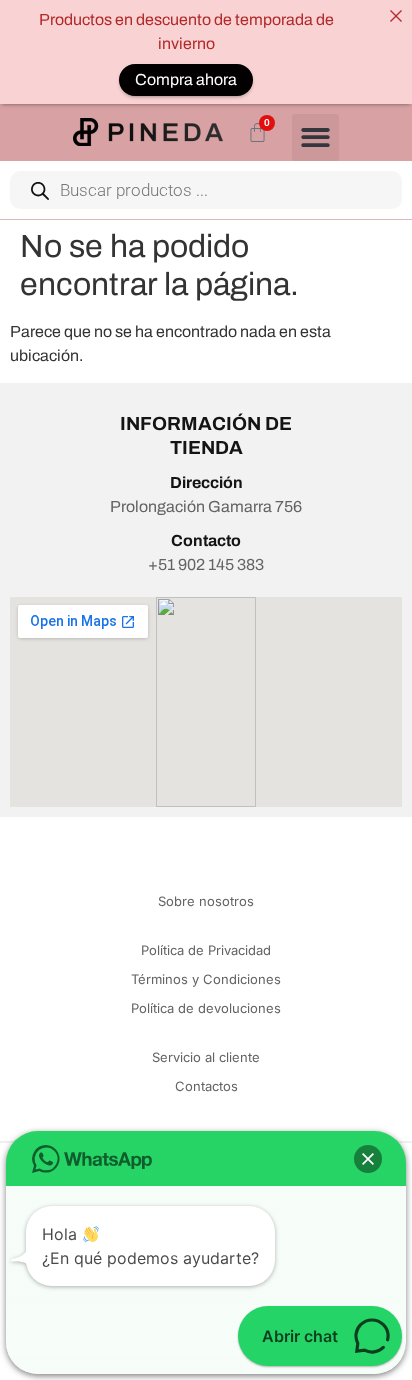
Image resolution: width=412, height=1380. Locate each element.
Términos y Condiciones (206, 979)
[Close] (396, 16)
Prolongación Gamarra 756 (206, 506)
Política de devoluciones (206, 1008)
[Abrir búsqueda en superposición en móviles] (206, 190)
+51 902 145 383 (206, 564)
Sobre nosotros (206, 901)
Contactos (206, 1086)
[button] (315, 137)
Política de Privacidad (206, 950)
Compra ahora (186, 79)
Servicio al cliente (206, 1057)
